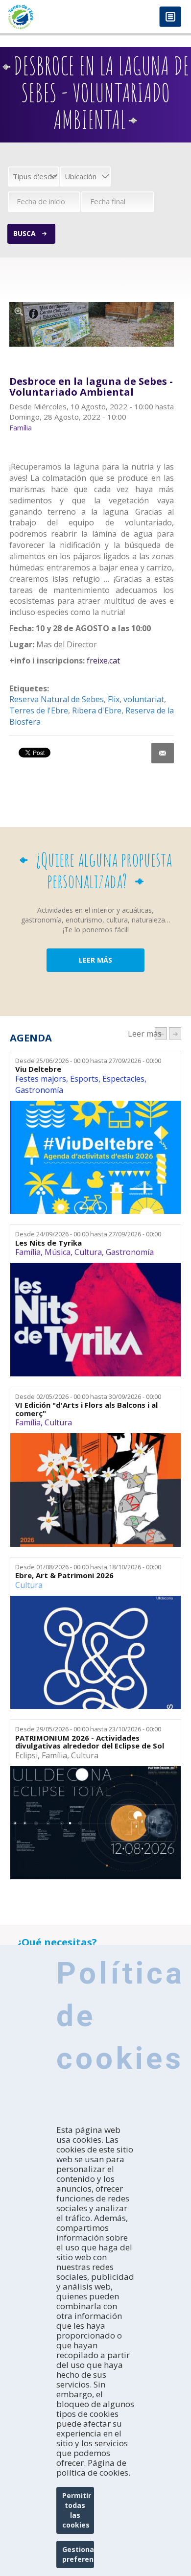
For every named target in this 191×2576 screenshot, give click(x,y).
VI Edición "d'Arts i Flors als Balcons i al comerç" (86, 1409)
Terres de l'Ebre (39, 710)
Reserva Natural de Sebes (57, 699)
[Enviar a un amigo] (163, 753)
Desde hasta (88, 1061)
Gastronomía (39, 1090)
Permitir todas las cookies (77, 2510)
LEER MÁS (95, 960)
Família (28, 1252)
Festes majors (41, 1079)
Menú (170, 17)
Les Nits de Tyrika (48, 1243)
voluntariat (144, 699)
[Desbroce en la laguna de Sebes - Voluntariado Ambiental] (92, 324)
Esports (84, 1079)
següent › (175, 1033)
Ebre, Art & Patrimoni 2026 (64, 1575)
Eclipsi (26, 1755)
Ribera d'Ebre (97, 710)
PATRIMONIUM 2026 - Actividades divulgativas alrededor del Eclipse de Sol (90, 1742)
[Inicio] (48, 17)
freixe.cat (103, 661)
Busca (24, 233)
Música (58, 1252)
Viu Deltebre (38, 1069)
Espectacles (123, 1079)
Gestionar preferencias (78, 2554)
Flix (114, 699)
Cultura (88, 1252)
